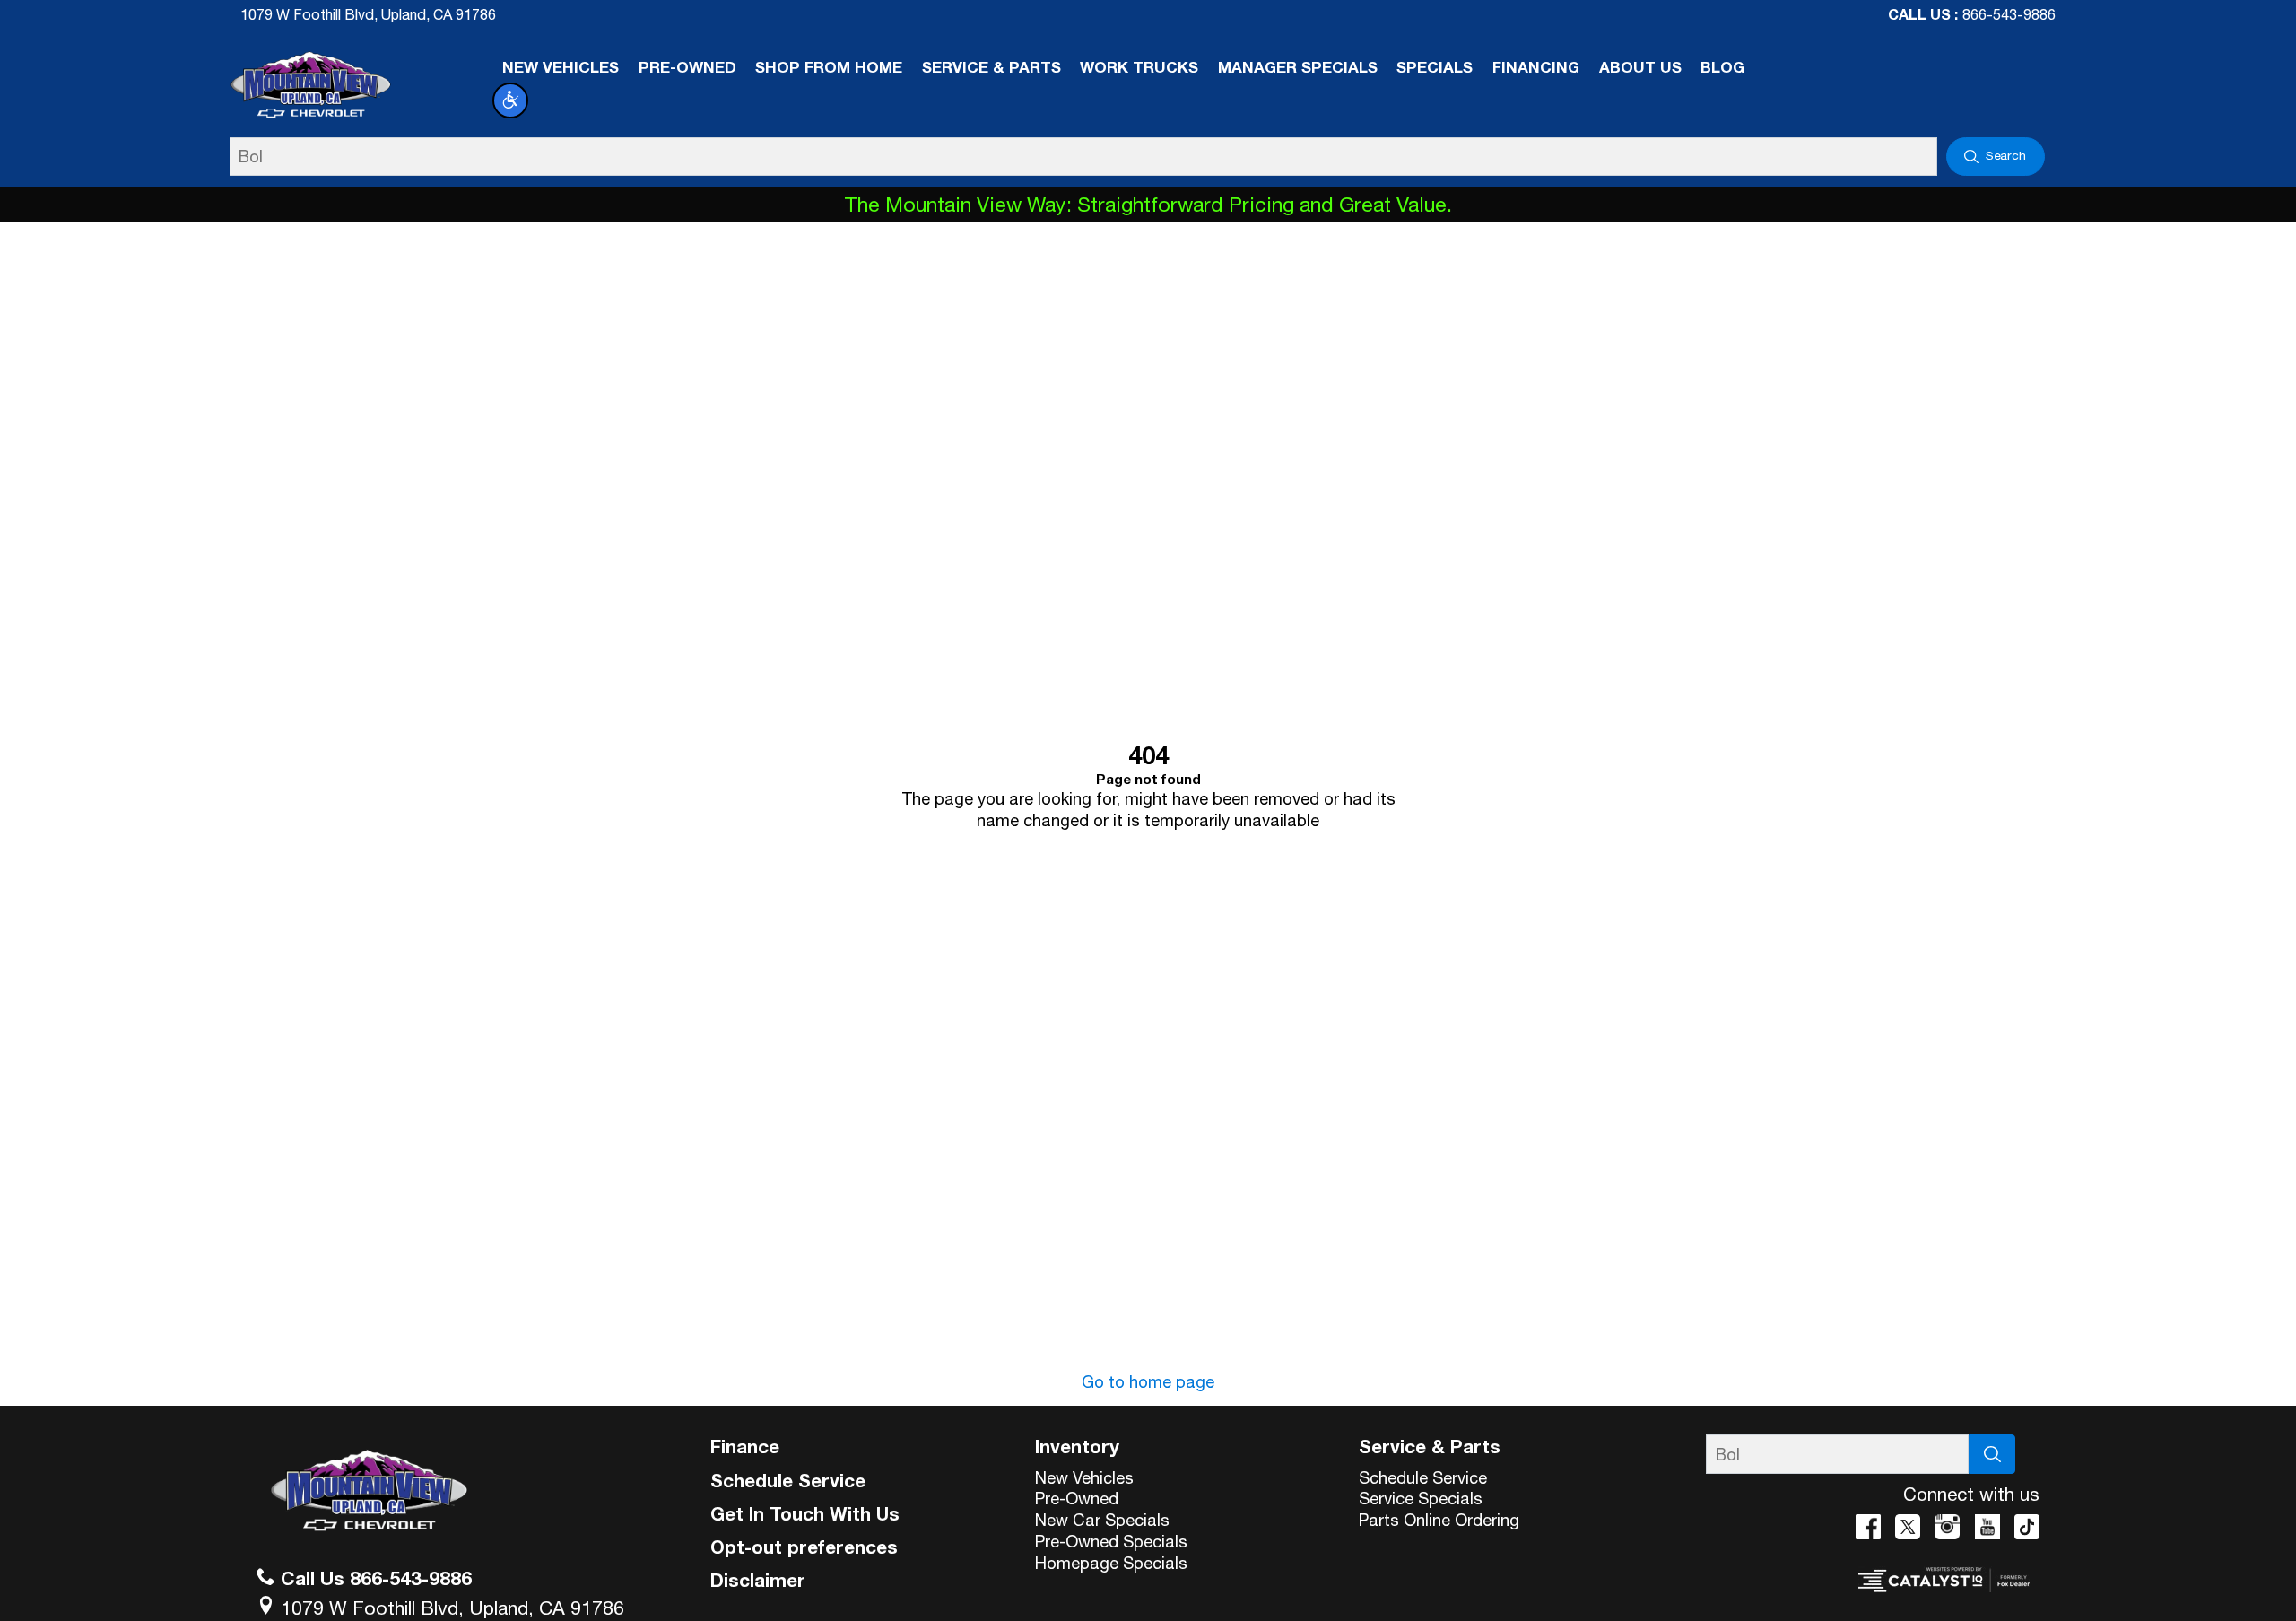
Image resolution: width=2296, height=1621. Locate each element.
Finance (745, 1446)
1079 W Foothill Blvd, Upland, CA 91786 (368, 14)
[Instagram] (1947, 1527)
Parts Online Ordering (1439, 1520)
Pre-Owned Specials (1111, 1541)
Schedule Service (788, 1480)
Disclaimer (758, 1580)
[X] (1908, 1527)
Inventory (1077, 1446)
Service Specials (1421, 1498)
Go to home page (1148, 1381)
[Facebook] (1868, 1527)
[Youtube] (1987, 1527)
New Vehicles (1084, 1477)
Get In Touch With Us (805, 1513)
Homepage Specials (1111, 1563)
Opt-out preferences (804, 1547)
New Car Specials (1102, 1520)
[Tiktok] (2027, 1527)
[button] (510, 100)
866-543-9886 (2009, 14)
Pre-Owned (1077, 1498)
